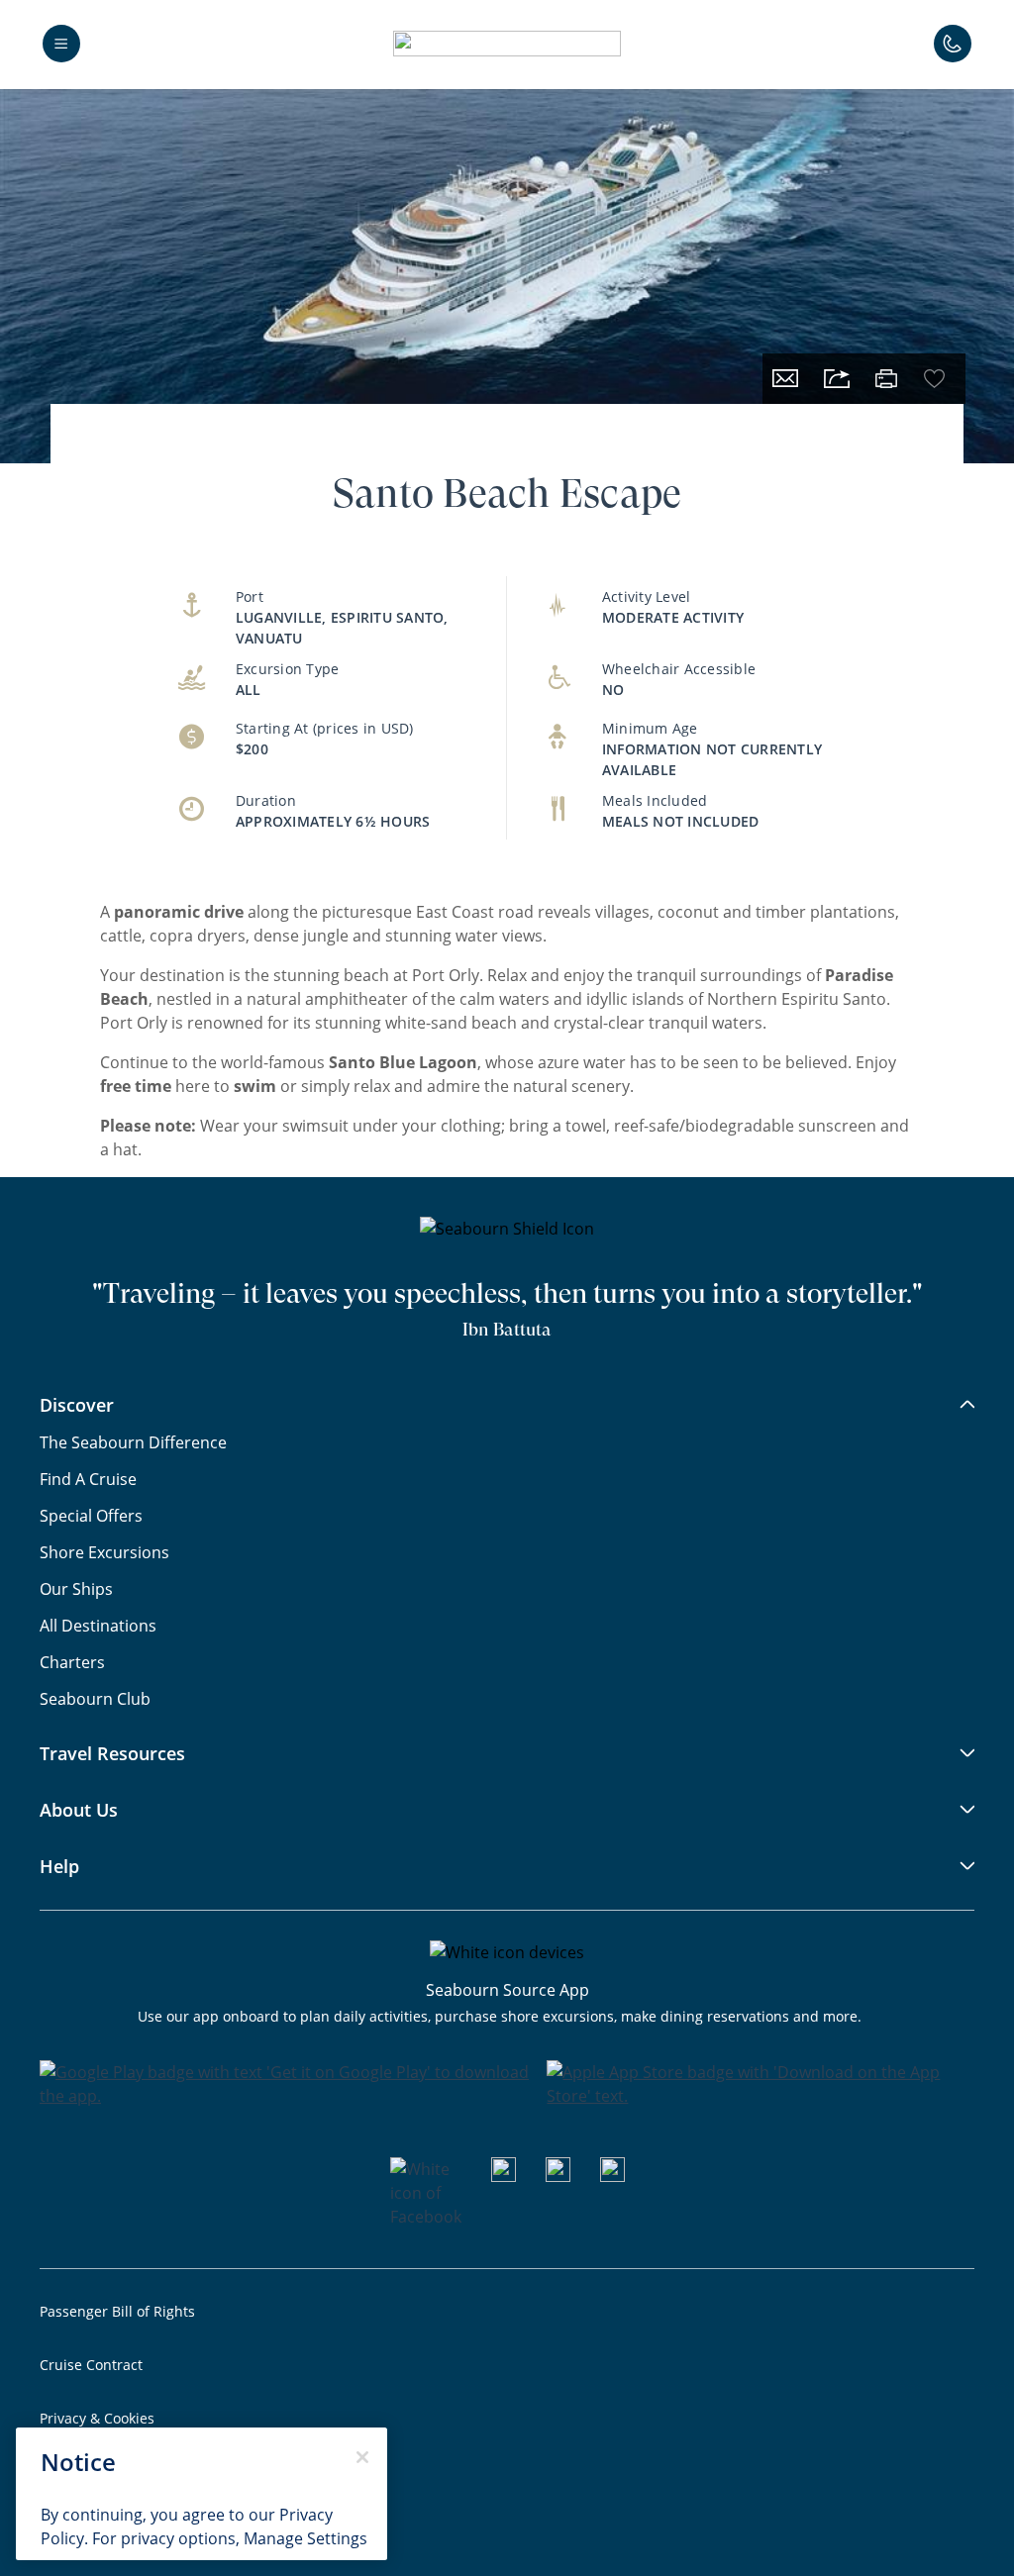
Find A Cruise (88, 1479)
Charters (72, 1662)
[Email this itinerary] (785, 379)
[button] (507, 44)
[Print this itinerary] (887, 379)
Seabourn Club (95, 1699)
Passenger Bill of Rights (117, 2311)
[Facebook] (426, 2217)
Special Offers (91, 1516)
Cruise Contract (91, 2365)
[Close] (362, 2457)
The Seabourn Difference (133, 1442)
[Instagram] (558, 2176)
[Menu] (61, 44)
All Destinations (98, 1626)
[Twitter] (612, 2176)
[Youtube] (504, 2176)
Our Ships (76, 1589)
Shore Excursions (104, 1552)
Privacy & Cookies (97, 2418)
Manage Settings (305, 2538)
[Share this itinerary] (837, 379)
